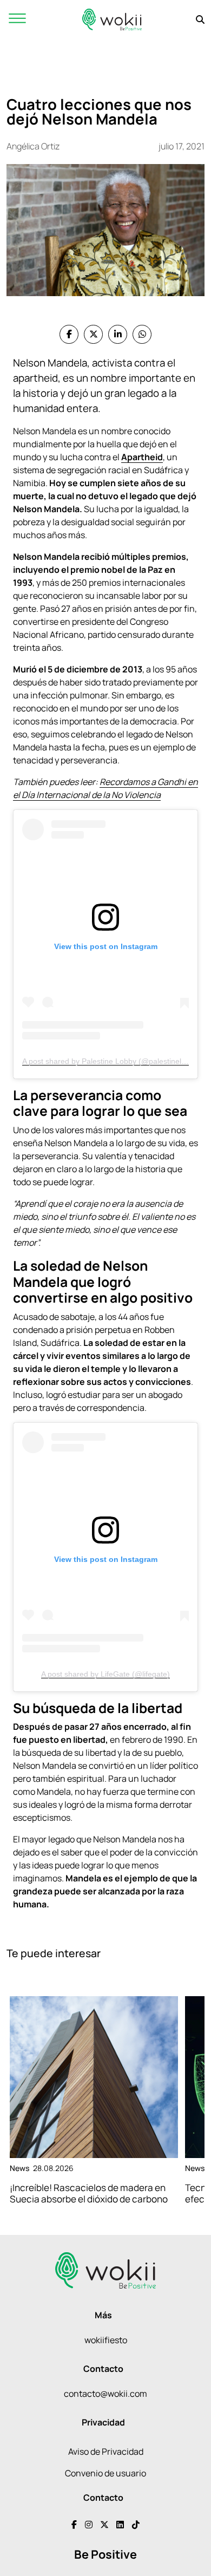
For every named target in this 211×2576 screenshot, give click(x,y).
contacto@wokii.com (105, 2394)
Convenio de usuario (105, 2473)
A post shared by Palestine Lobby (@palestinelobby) (111, 1061)
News (19, 2168)
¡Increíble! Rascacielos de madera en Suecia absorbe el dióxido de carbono (89, 2193)
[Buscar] (200, 19)
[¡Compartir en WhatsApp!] (142, 334)
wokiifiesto (106, 2340)
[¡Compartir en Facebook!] (69, 334)
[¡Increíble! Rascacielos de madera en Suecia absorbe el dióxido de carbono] (94, 2077)
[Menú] (17, 19)
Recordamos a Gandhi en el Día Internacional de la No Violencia (105, 788)
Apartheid (142, 457)
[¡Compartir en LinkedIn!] (118, 334)
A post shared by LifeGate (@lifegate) (105, 1674)
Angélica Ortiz (33, 146)
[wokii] (112, 19)
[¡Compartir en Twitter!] (93, 334)
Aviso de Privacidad (106, 2451)
